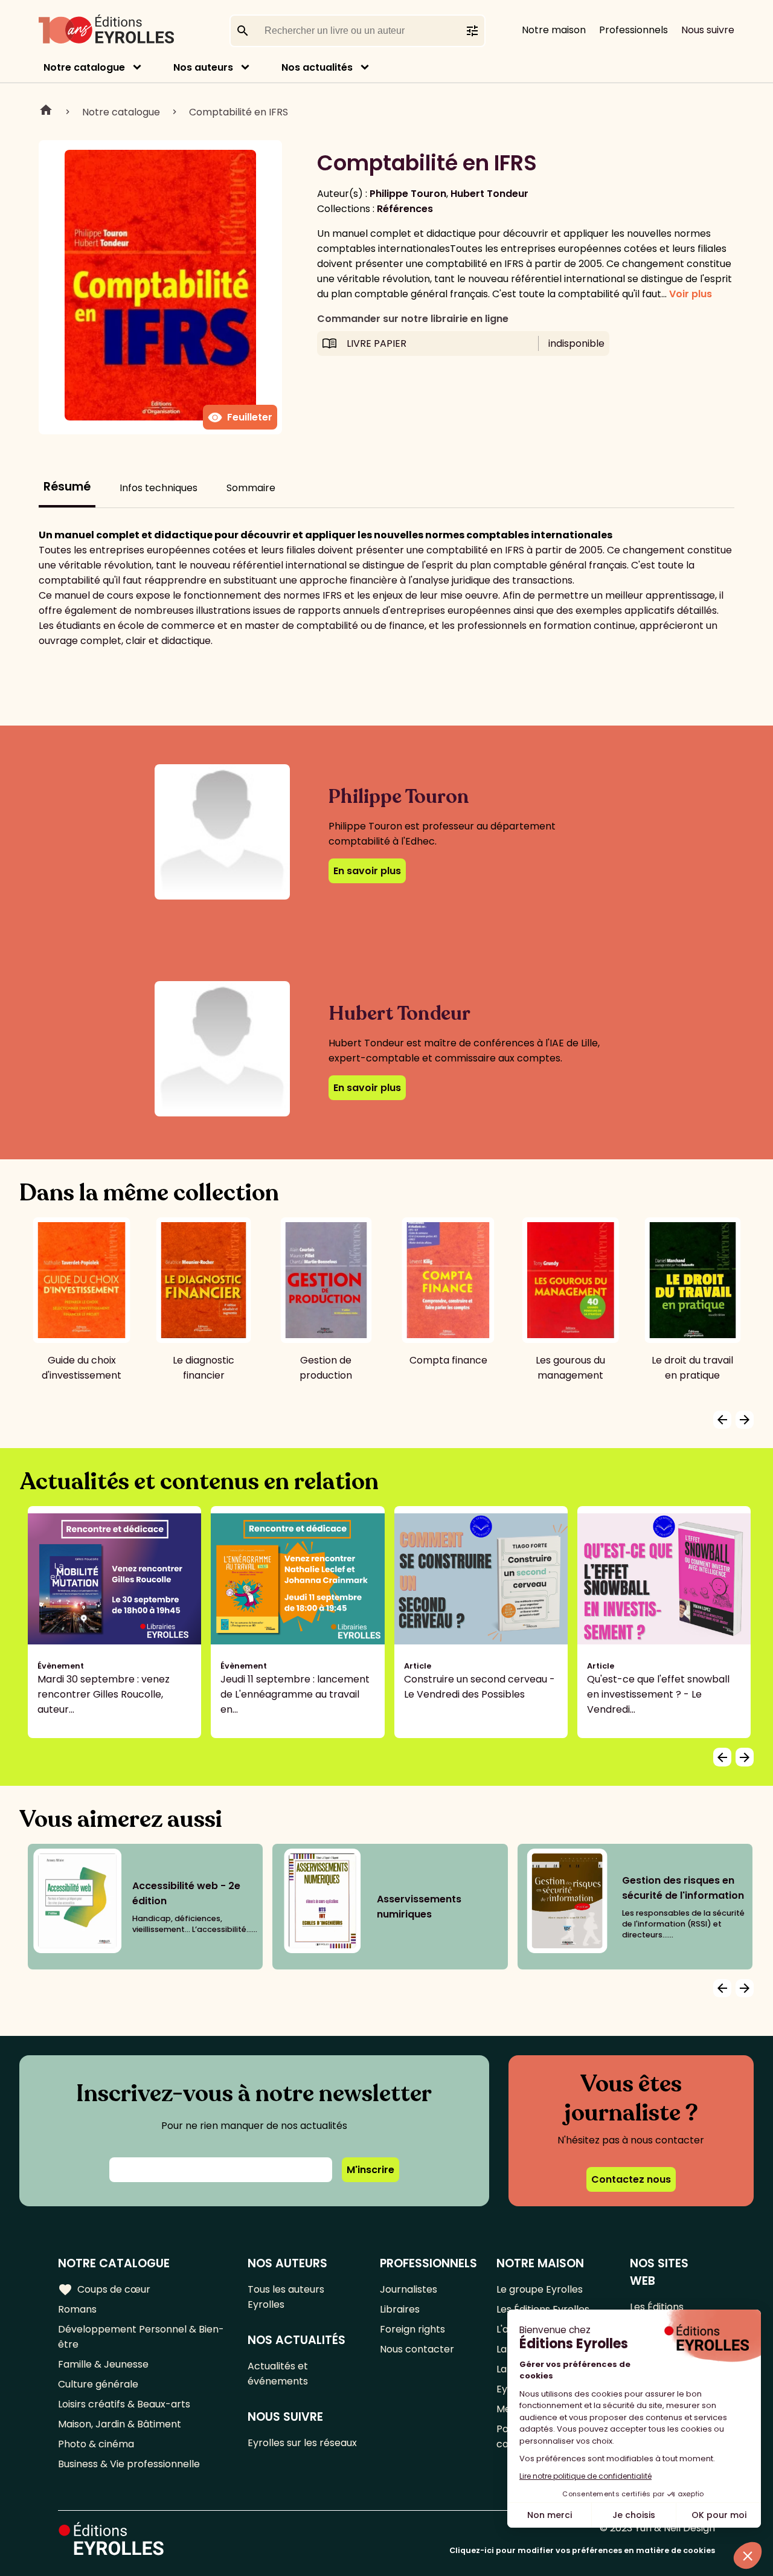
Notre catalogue (84, 67)
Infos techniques (159, 488)
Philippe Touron (408, 194)
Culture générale (98, 2384)
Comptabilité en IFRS (239, 112)
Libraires (400, 2309)
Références (405, 209)
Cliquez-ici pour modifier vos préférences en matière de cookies (582, 2550)
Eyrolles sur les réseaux (302, 2443)
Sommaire (251, 488)
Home (46, 112)
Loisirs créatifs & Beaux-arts (124, 2404)
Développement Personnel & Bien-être (141, 2337)
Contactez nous (631, 2179)
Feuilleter (240, 417)
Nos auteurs (203, 67)
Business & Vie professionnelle (129, 2464)
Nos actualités (317, 67)
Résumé (67, 487)
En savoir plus (367, 871)
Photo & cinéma (96, 2444)
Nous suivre (708, 30)
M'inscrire (370, 2170)
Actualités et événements (278, 2374)
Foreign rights (412, 2329)
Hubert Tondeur (489, 194)
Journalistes (409, 2289)
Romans (77, 2309)
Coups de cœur (104, 2290)
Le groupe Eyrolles (540, 2289)
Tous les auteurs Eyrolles (286, 2297)
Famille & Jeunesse (103, 2364)
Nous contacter (417, 2349)
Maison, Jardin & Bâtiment (120, 2424)
